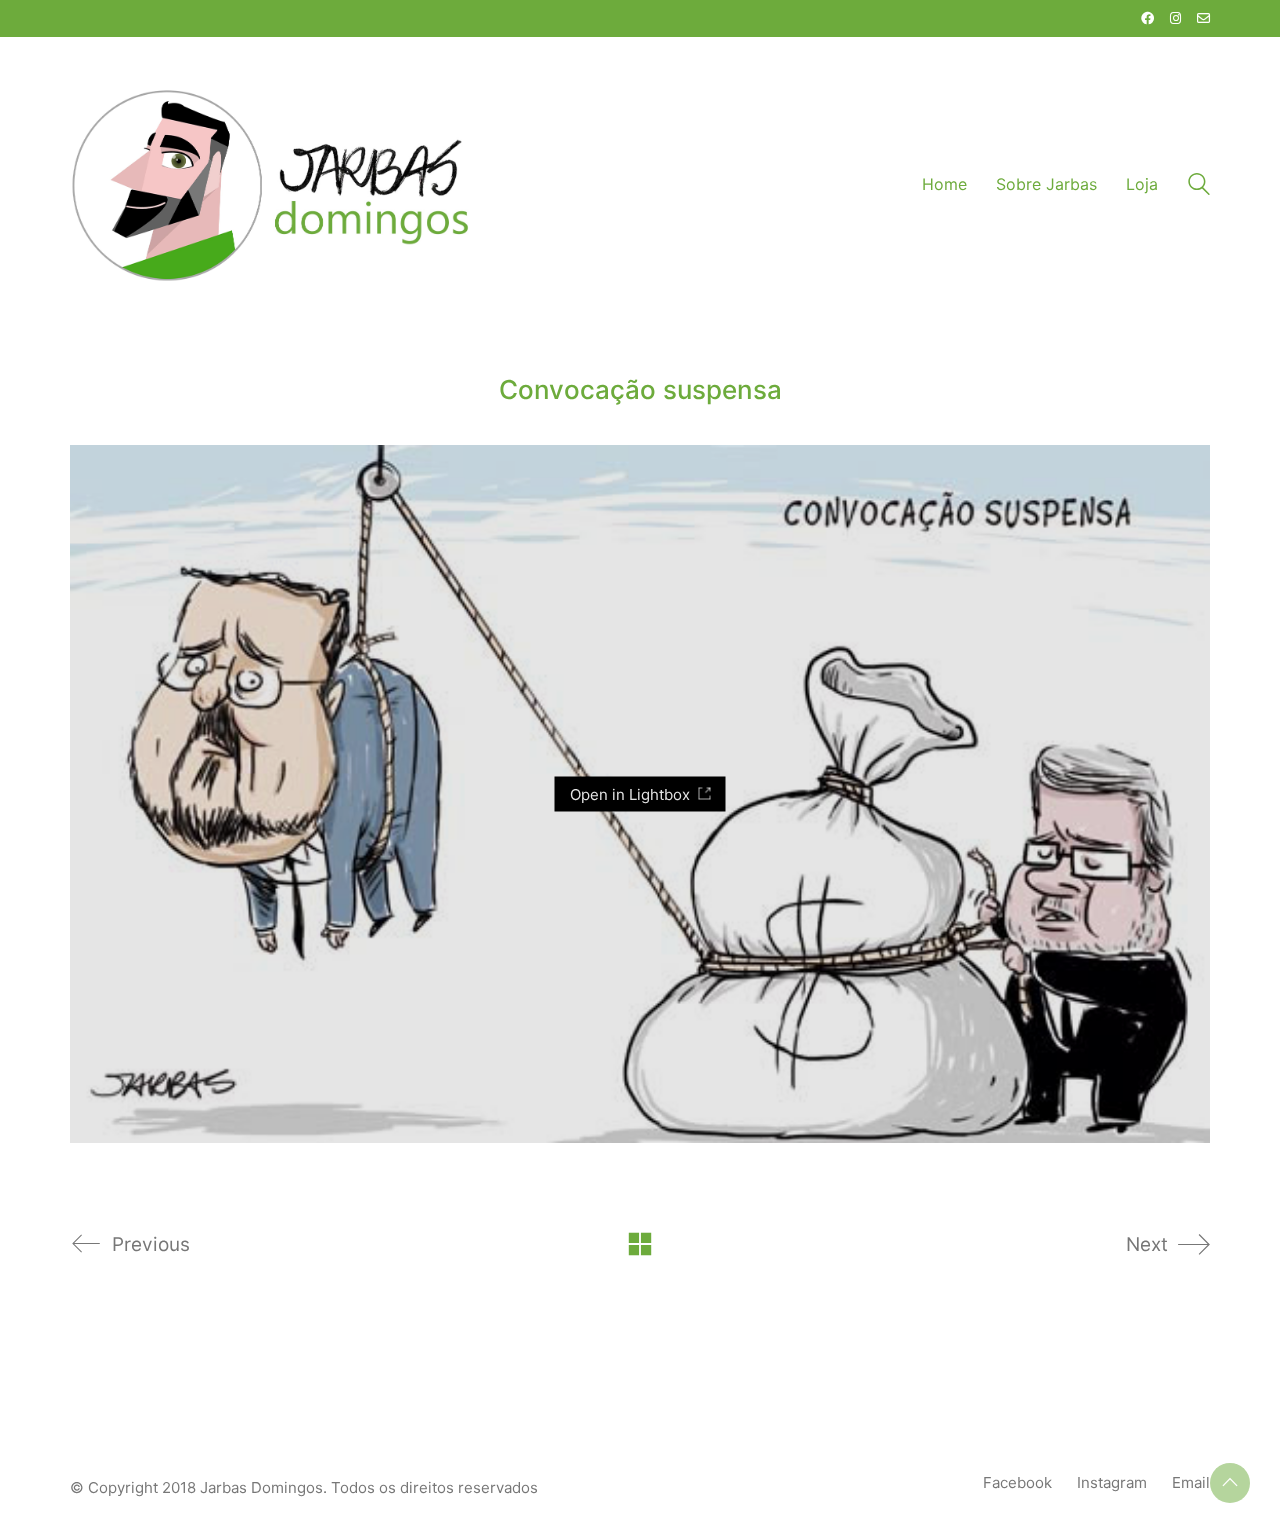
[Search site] (1199, 186)
